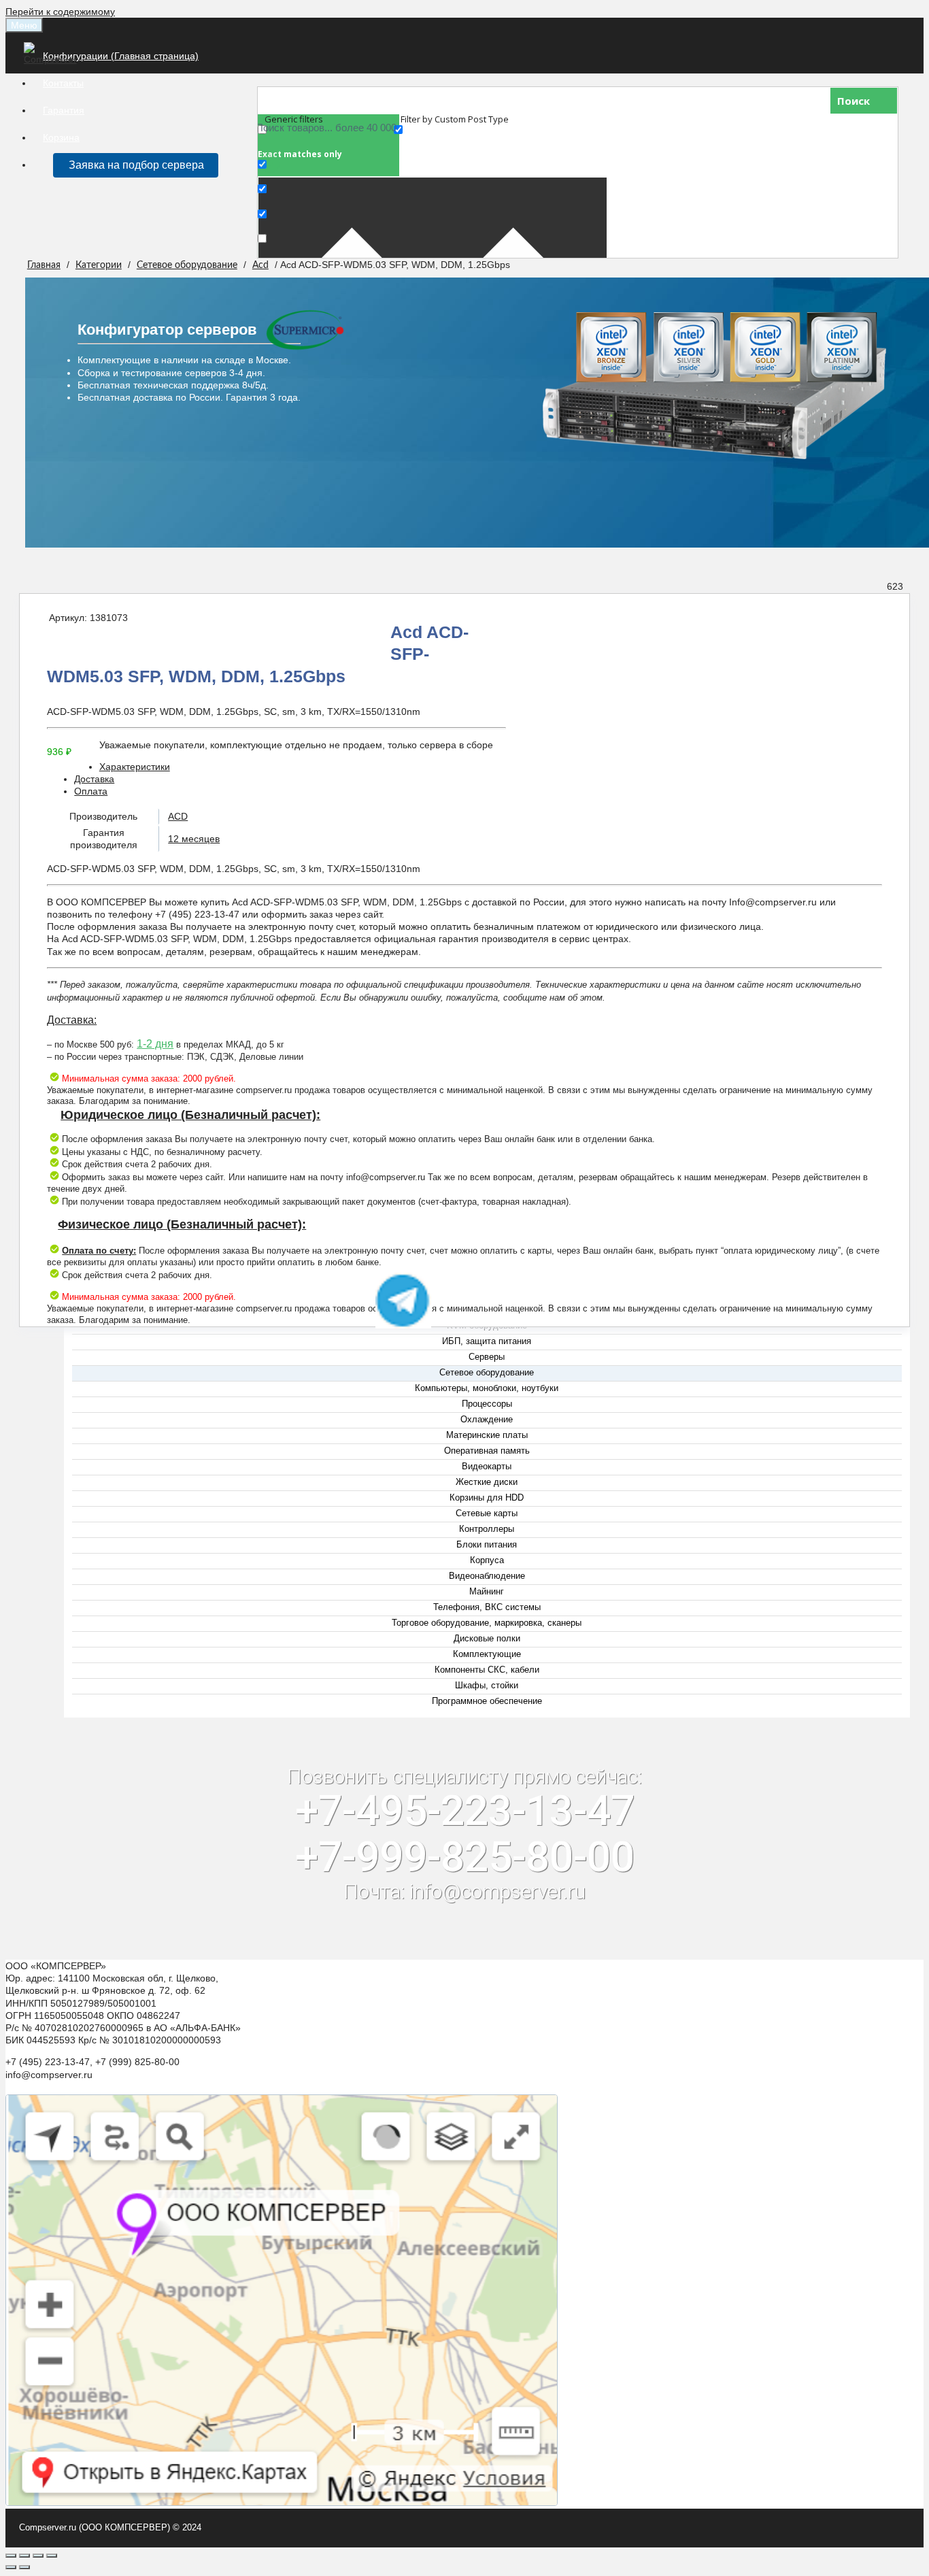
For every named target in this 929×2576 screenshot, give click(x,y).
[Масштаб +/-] (52, 2556)
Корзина (61, 137)
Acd (260, 265)
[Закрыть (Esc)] (11, 2556)
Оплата (91, 791)
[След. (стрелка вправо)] (24, 2567)
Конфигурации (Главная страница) (121, 56)
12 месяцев (194, 839)
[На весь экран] (38, 2556)
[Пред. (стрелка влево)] (11, 2567)
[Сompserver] (53, 59)
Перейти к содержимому (60, 12)
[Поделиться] (24, 2556)
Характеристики (135, 767)
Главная (44, 265)
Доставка (94, 779)
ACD (178, 816)
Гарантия (64, 110)
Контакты (63, 83)
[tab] (478, 767)
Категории (99, 265)
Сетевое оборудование (187, 265)
